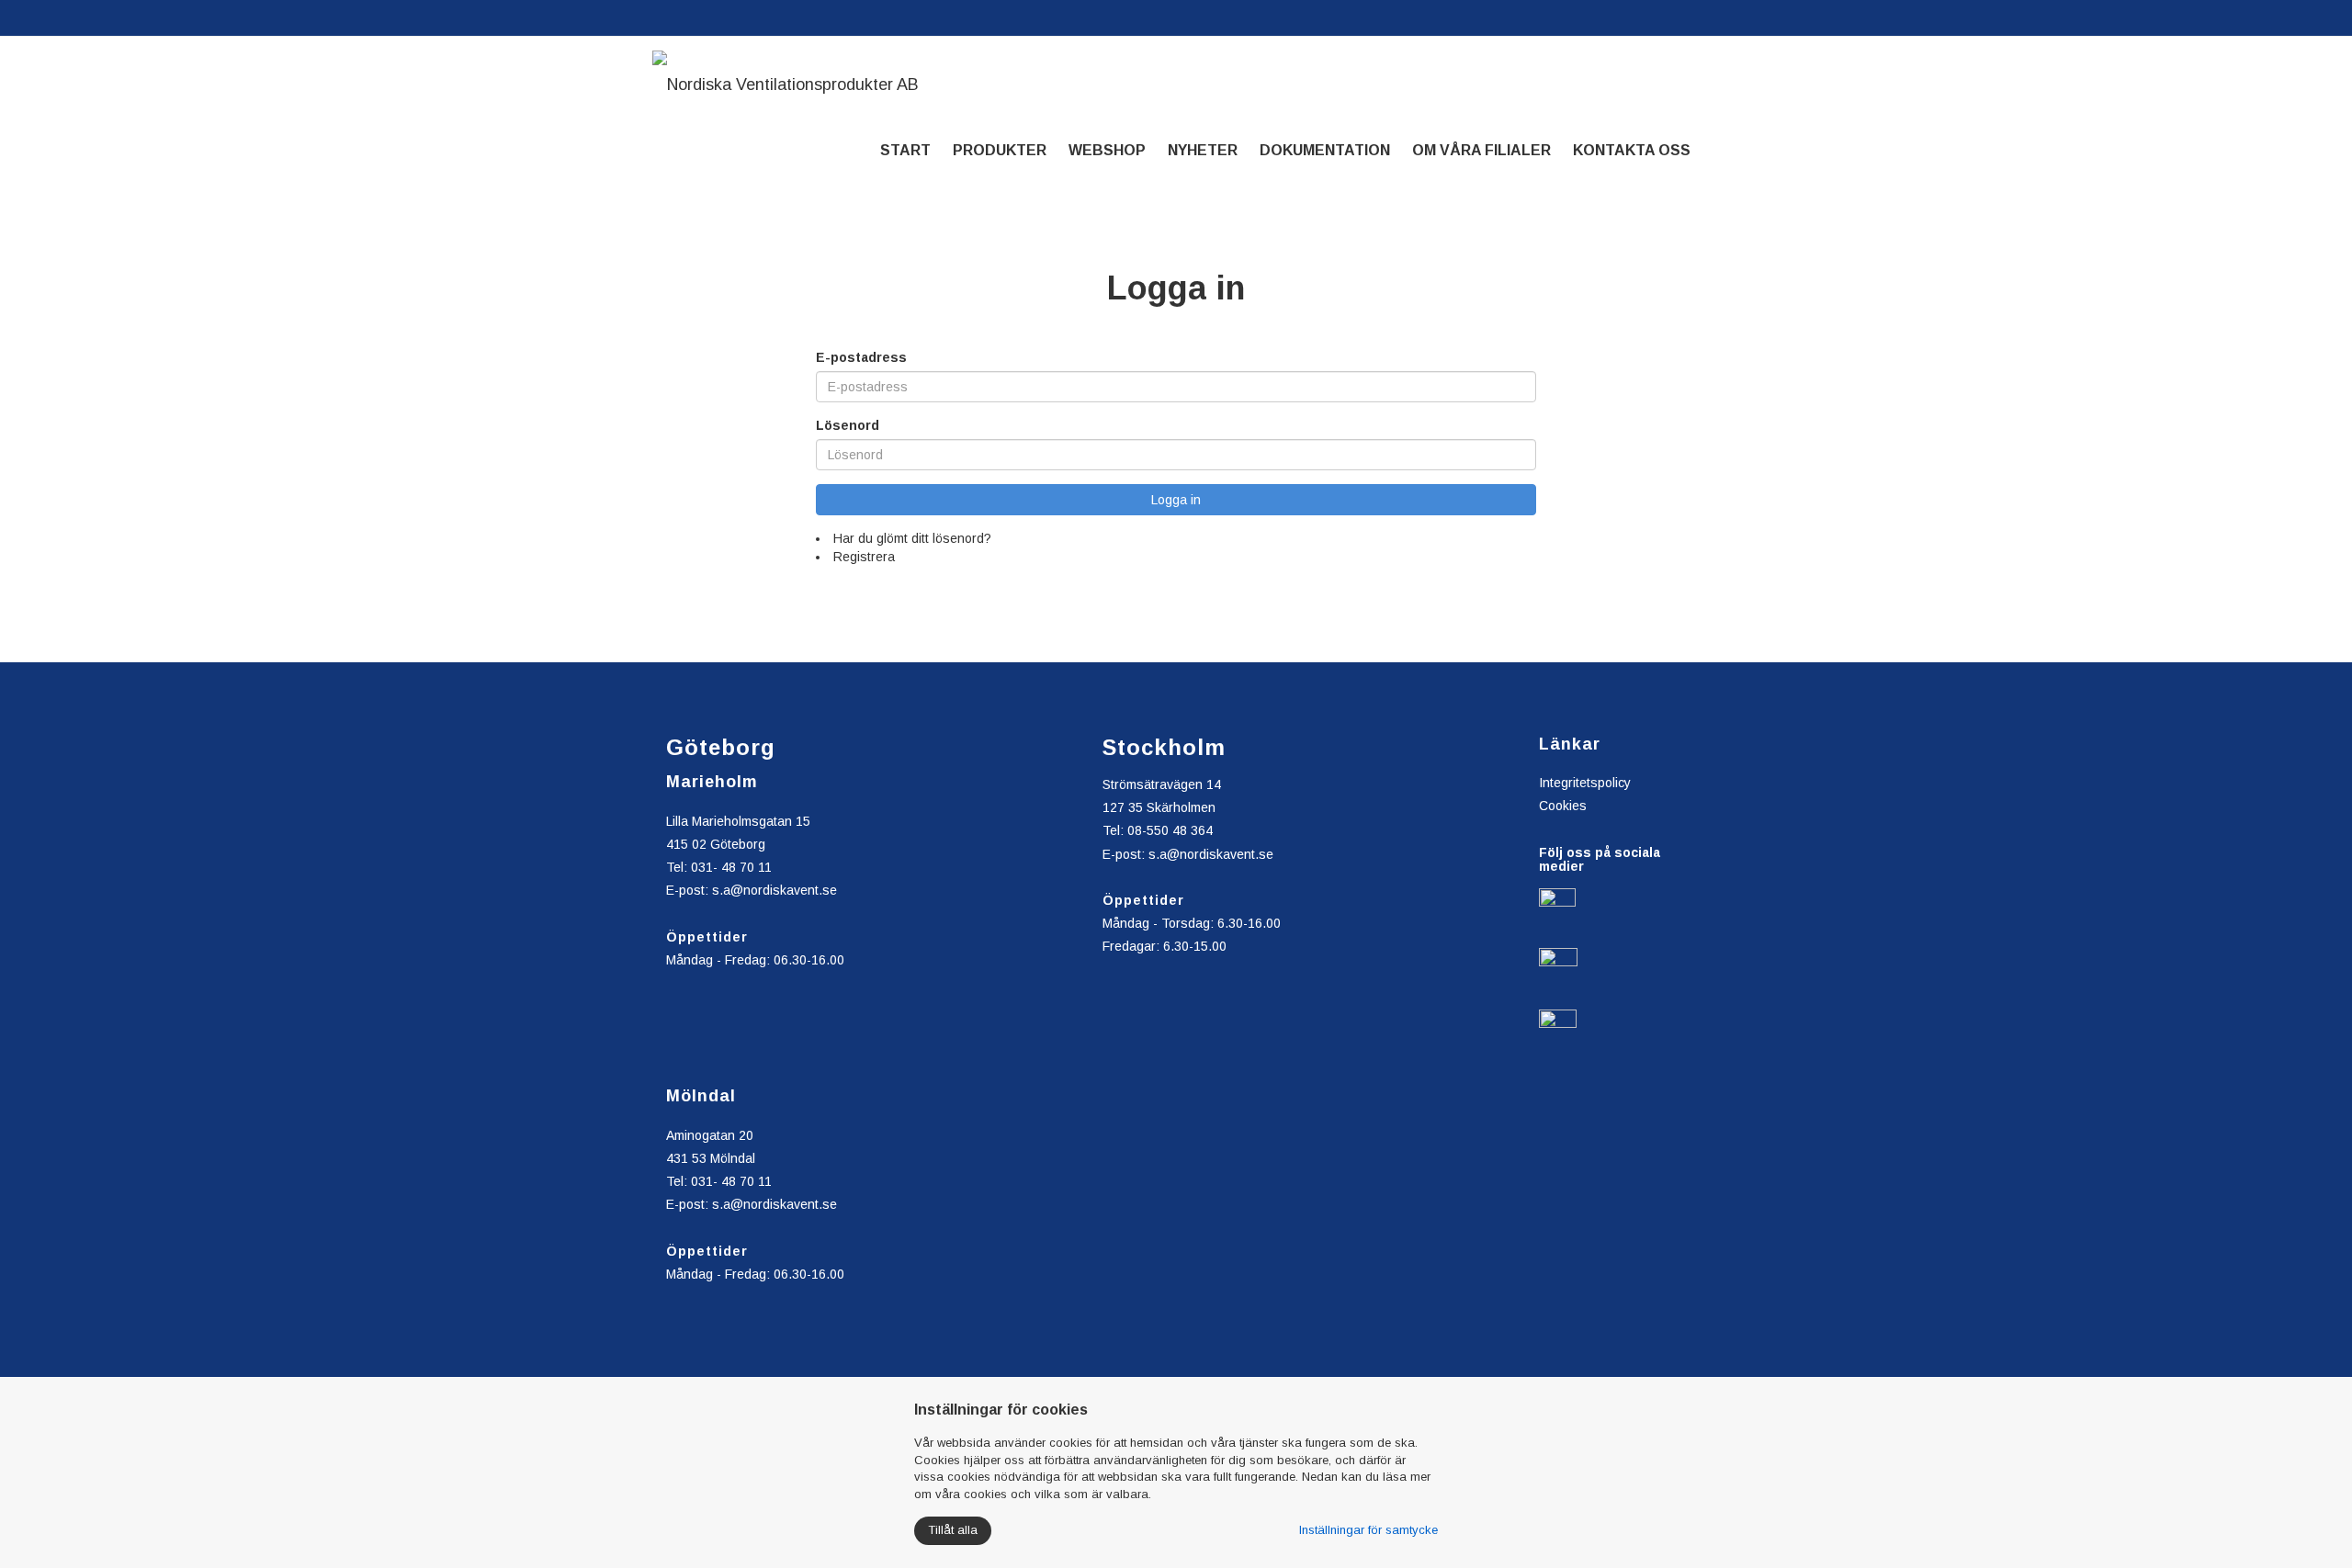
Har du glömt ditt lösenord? (912, 538)
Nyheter (1203, 150)
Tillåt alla (953, 1530)
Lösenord (848, 425)
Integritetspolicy (1585, 783)
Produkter (1000, 150)
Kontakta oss (1632, 150)
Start (905, 150)
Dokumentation (1325, 150)
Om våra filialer (1481, 150)
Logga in (1176, 500)
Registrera (864, 557)
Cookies (1563, 806)
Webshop (1107, 150)
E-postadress (861, 357)
